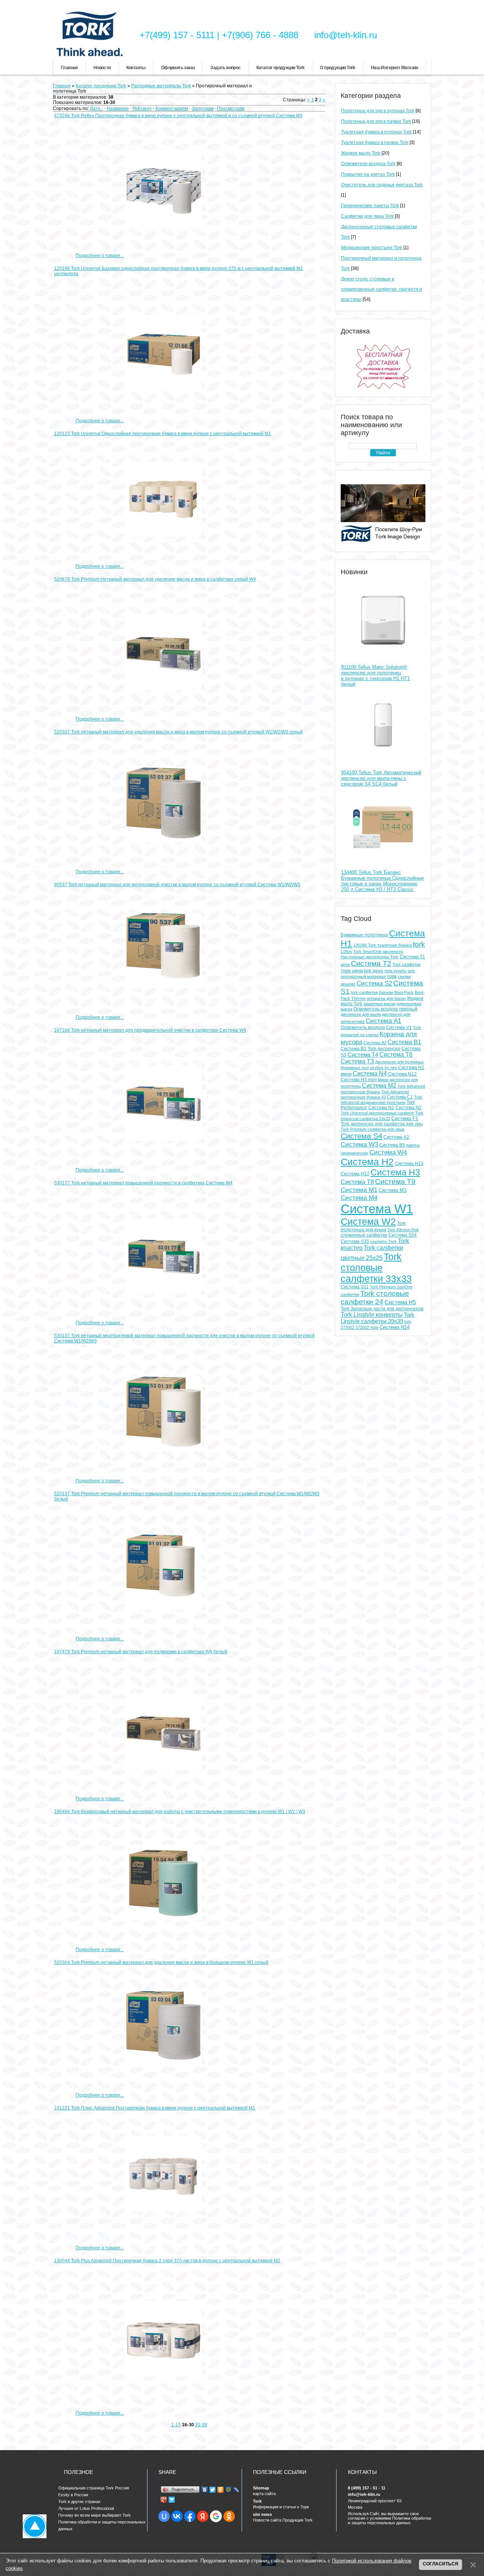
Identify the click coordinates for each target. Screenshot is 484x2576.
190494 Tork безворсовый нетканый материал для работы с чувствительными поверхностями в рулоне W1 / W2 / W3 (180, 1812)
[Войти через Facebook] (190, 2516)
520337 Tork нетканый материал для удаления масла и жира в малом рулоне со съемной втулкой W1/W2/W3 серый (178, 732)
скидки (404, 976)
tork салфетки (364, 992)
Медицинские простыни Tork (372, 248)
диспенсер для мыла (361, 1014)
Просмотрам (231, 108)
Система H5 (400, 1302)
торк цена (352, 971)
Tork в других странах (79, 2502)
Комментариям (172, 108)
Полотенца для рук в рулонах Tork (378, 111)
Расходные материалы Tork (161, 86)
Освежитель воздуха (363, 1028)
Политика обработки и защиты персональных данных (102, 2523)
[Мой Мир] (229, 2490)
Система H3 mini (359, 1080)
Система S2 (374, 983)
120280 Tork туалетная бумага (382, 945)
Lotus (346, 952)
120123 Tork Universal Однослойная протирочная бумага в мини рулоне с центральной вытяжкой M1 (163, 434)
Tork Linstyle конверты (372, 1315)
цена (345, 964)
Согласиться (441, 2564)
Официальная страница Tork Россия (94, 2488)
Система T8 (357, 1182)
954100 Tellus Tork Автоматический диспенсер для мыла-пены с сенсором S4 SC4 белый (381, 778)
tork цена (373, 971)
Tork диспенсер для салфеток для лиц (382, 1124)
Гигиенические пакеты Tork (370, 206)
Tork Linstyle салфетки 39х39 (378, 1318)
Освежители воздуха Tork (368, 164)
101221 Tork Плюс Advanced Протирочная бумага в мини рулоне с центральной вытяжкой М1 (155, 2108)
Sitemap (261, 2488)
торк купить (395, 971)
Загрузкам (202, 108)
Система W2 (368, 1221)
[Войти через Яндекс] (203, 2516)
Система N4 (370, 1073)
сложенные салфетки (364, 1235)
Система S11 (355, 1287)
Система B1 (404, 1042)
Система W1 (377, 1209)
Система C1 (400, 1097)
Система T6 (396, 1055)
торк (392, 976)
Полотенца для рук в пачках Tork (376, 121)
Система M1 (359, 1190)
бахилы (386, 992)
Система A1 (383, 1021)
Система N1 (381, 1108)
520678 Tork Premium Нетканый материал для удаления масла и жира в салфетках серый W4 (155, 579)
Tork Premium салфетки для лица (372, 1129)
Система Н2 (367, 1162)
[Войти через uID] (164, 2516)
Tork (257, 2501)
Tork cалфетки (406, 964)
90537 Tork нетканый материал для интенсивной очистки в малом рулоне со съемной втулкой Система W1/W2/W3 (177, 885)
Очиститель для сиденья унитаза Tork (382, 185)
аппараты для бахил (386, 998)
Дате (95, 108)
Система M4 (359, 1198)
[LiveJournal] (237, 2490)
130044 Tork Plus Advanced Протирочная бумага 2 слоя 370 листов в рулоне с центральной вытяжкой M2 (167, 2261)
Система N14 (395, 1327)
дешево (348, 984)
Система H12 (355, 1174)
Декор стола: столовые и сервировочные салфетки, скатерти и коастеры (382, 289)
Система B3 (354, 1049)
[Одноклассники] (221, 2490)
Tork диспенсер (384, 1049)
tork (419, 944)
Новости (102, 68)
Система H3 (395, 1172)
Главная (69, 68)
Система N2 (409, 1108)
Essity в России (73, 2495)
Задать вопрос (225, 68)
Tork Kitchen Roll (403, 1230)
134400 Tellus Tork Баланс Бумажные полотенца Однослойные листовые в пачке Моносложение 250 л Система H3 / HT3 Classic (382, 881)
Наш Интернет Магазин (395, 68)
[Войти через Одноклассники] (229, 2516)
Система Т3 (357, 1061)
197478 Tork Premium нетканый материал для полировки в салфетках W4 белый (141, 1652)
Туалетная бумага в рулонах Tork (376, 132)
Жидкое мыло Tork (361, 153)
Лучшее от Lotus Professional (86, 2508)
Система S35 (355, 1242)
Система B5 (392, 1145)
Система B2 (375, 1043)
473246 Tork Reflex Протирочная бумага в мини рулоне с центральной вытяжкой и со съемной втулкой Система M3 (178, 116)
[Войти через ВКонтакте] (177, 2516)
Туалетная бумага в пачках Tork (375, 143)
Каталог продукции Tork (281, 68)
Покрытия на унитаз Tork (368, 174)
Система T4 (363, 1055)
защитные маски (379, 1004)
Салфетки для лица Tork (367, 216)
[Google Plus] (164, 2500)
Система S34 (403, 1235)
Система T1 (412, 957)
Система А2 (396, 1137)
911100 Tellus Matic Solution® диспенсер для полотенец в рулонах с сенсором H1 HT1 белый (375, 676)
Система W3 (359, 1144)
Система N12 (402, 1074)
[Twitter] (213, 2490)
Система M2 (379, 1086)
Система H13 (409, 1164)
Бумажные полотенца (364, 935)
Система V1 (399, 1028)
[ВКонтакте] (205, 2490)
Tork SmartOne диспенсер (378, 952)
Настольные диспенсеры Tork (370, 957)
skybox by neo (383, 1068)
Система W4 (388, 1152)
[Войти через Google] (216, 2516)
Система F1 (405, 1118)
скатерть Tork (383, 1242)
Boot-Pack (404, 992)
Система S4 (361, 1136)
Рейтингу (142, 108)
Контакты (136, 68)
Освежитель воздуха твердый (385, 1009)
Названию (118, 108)
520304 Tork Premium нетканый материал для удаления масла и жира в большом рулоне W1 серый (161, 1962)
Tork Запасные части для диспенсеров (382, 1309)
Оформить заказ (178, 68)
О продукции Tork (337, 68)
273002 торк (367, 1327)
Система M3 (392, 1190)
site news (262, 2514)
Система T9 (395, 1182)
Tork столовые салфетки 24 (375, 1298)
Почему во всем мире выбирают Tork (95, 2515)
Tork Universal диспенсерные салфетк (377, 1113)
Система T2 (371, 963)
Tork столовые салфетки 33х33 (376, 1268)
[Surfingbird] (172, 2500)
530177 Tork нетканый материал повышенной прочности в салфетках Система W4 (143, 1183)
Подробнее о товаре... (100, 256)
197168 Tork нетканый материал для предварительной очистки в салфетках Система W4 (150, 1030)
